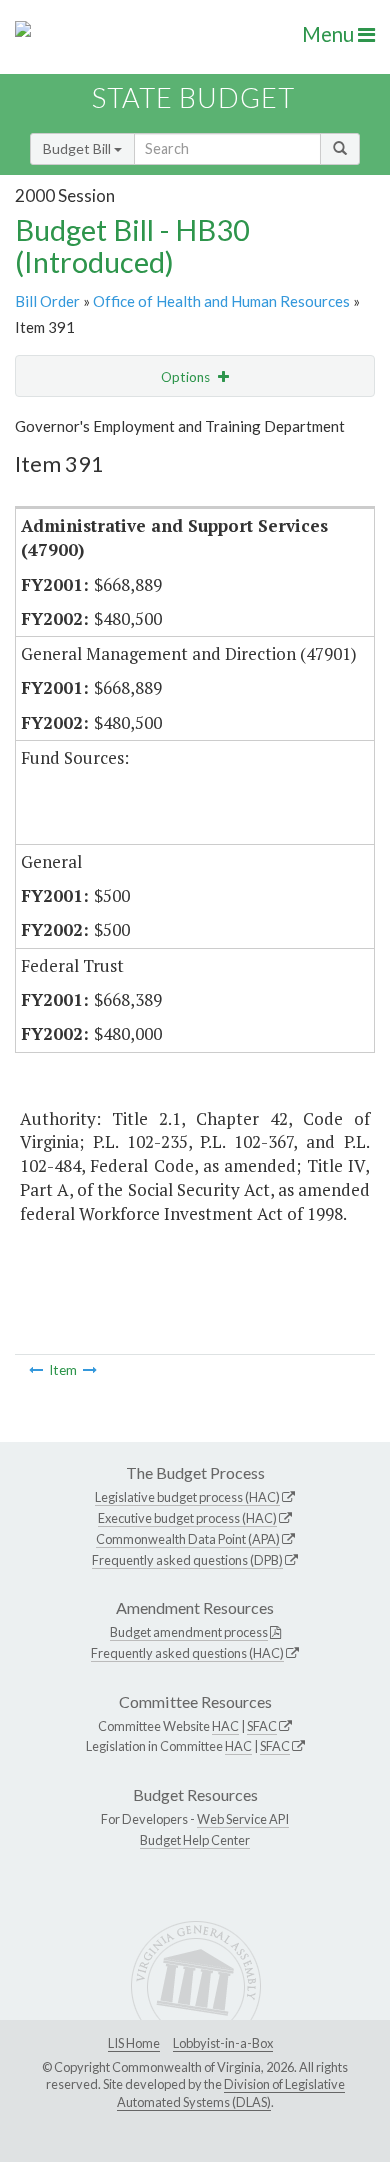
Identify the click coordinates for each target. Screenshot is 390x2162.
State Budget (193, 97)
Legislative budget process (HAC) (187, 1497)
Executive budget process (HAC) (187, 1518)
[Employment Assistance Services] (90, 1370)
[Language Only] (36, 1370)
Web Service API (243, 1819)
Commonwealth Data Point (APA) (188, 1539)
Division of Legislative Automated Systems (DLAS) (231, 2093)
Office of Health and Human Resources (221, 301)
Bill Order (47, 301)
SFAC (262, 1726)
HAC (225, 1726)
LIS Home (134, 2043)
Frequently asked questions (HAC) (187, 1653)
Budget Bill (78, 148)
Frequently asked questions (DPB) (187, 1560)
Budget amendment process (189, 1632)
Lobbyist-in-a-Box (223, 2043)
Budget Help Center (195, 1840)
